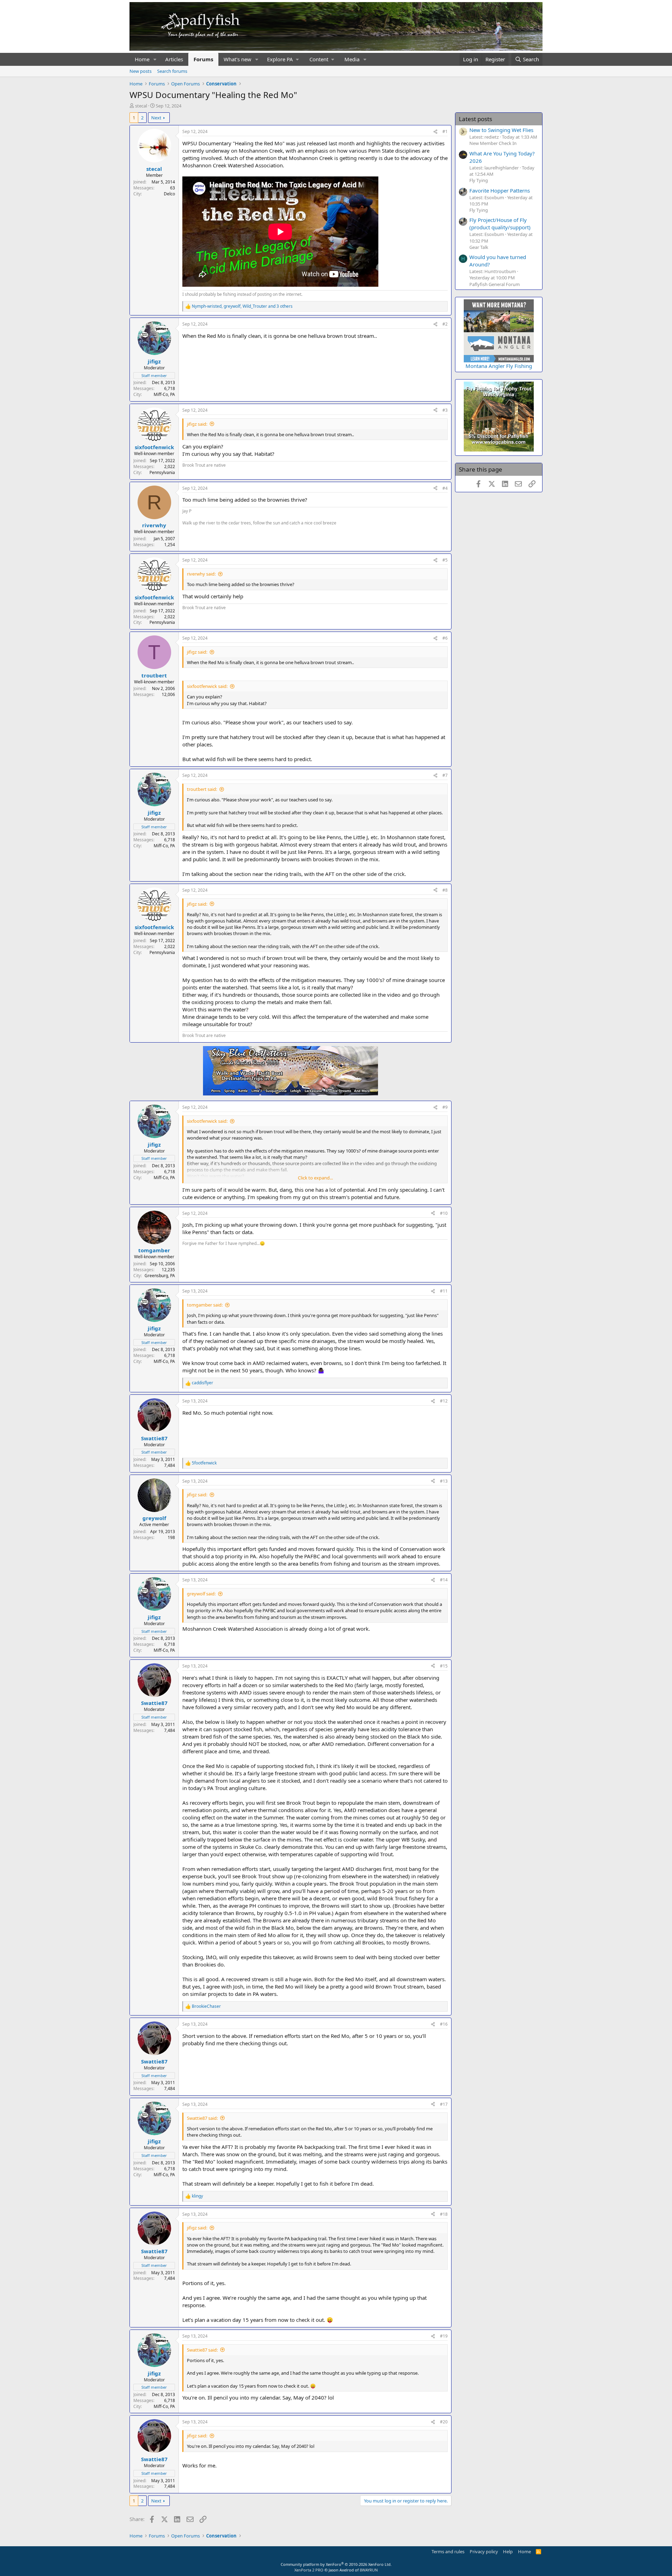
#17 (444, 2104)
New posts (141, 71)
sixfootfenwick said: (207, 686)
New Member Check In (493, 143)
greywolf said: (201, 1594)
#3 (445, 410)
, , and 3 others (242, 306)
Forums (203, 59)
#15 (444, 1666)
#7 (445, 775)
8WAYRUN (369, 2570)
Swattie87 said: (202, 2118)
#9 (445, 1107)
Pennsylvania (162, 472)
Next (156, 118)
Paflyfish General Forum (495, 284)
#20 (444, 2422)
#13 (444, 1481)
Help (508, 2551)
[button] (155, 59)
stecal (141, 106)
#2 (445, 324)
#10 (444, 1213)
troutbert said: (202, 789)
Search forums (172, 71)
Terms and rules (448, 2551)
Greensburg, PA (160, 1276)
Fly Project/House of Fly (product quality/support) (500, 224)
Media (352, 59)
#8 (445, 890)
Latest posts (475, 119)
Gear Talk (479, 247)
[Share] (435, 132)
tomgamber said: (205, 1305)
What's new (237, 59)
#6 (445, 638)
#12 (444, 1401)
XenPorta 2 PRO (309, 2570)
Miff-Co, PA (164, 394)
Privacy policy (484, 2551)
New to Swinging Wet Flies (501, 130)
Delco (169, 194)
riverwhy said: (201, 574)
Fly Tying (479, 180)
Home (142, 59)
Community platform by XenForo (336, 2564)
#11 (444, 1291)
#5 (445, 560)
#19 (444, 2336)
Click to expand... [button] (315, 1178)
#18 (444, 2214)
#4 (445, 488)
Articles (174, 59)
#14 (444, 1580)
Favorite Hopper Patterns (500, 190)
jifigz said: (197, 424)
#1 (445, 131)
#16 (444, 2024)
